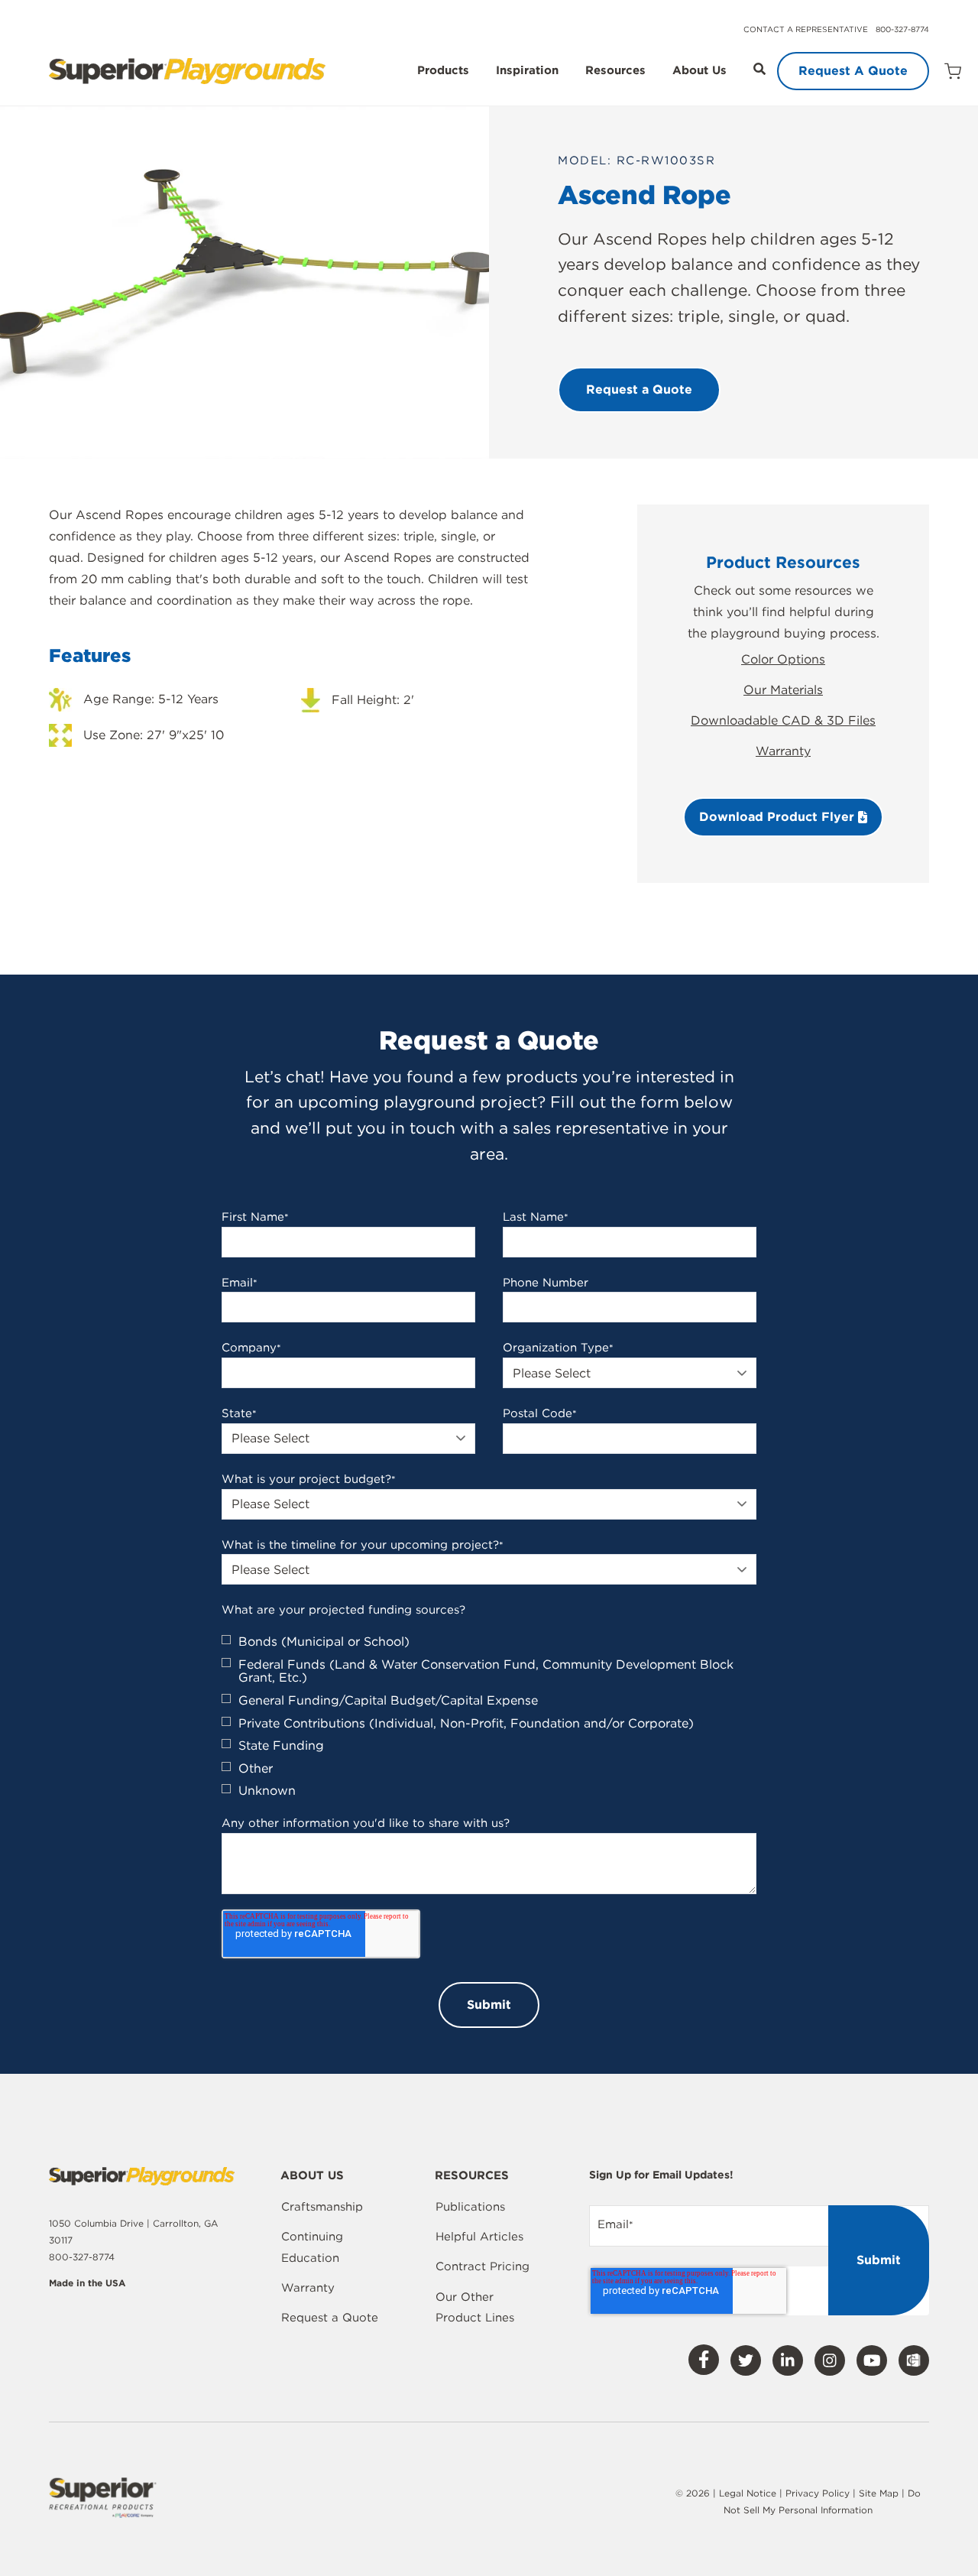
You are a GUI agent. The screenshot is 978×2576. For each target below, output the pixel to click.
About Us (699, 71)
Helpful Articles (479, 2237)
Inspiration (527, 71)
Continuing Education (312, 2247)
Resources (615, 71)
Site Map (880, 2493)
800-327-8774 (902, 29)
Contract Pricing (483, 2266)
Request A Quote (853, 71)
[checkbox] (489, 1716)
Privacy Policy (818, 2493)
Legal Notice (748, 2493)
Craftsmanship (322, 2207)
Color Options (783, 659)
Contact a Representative (806, 29)
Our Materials (783, 690)
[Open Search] (759, 69)
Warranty (783, 751)
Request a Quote (330, 2318)
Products (443, 71)
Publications (470, 2207)
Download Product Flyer (779, 817)
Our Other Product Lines (475, 2308)
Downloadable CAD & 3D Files (783, 720)
